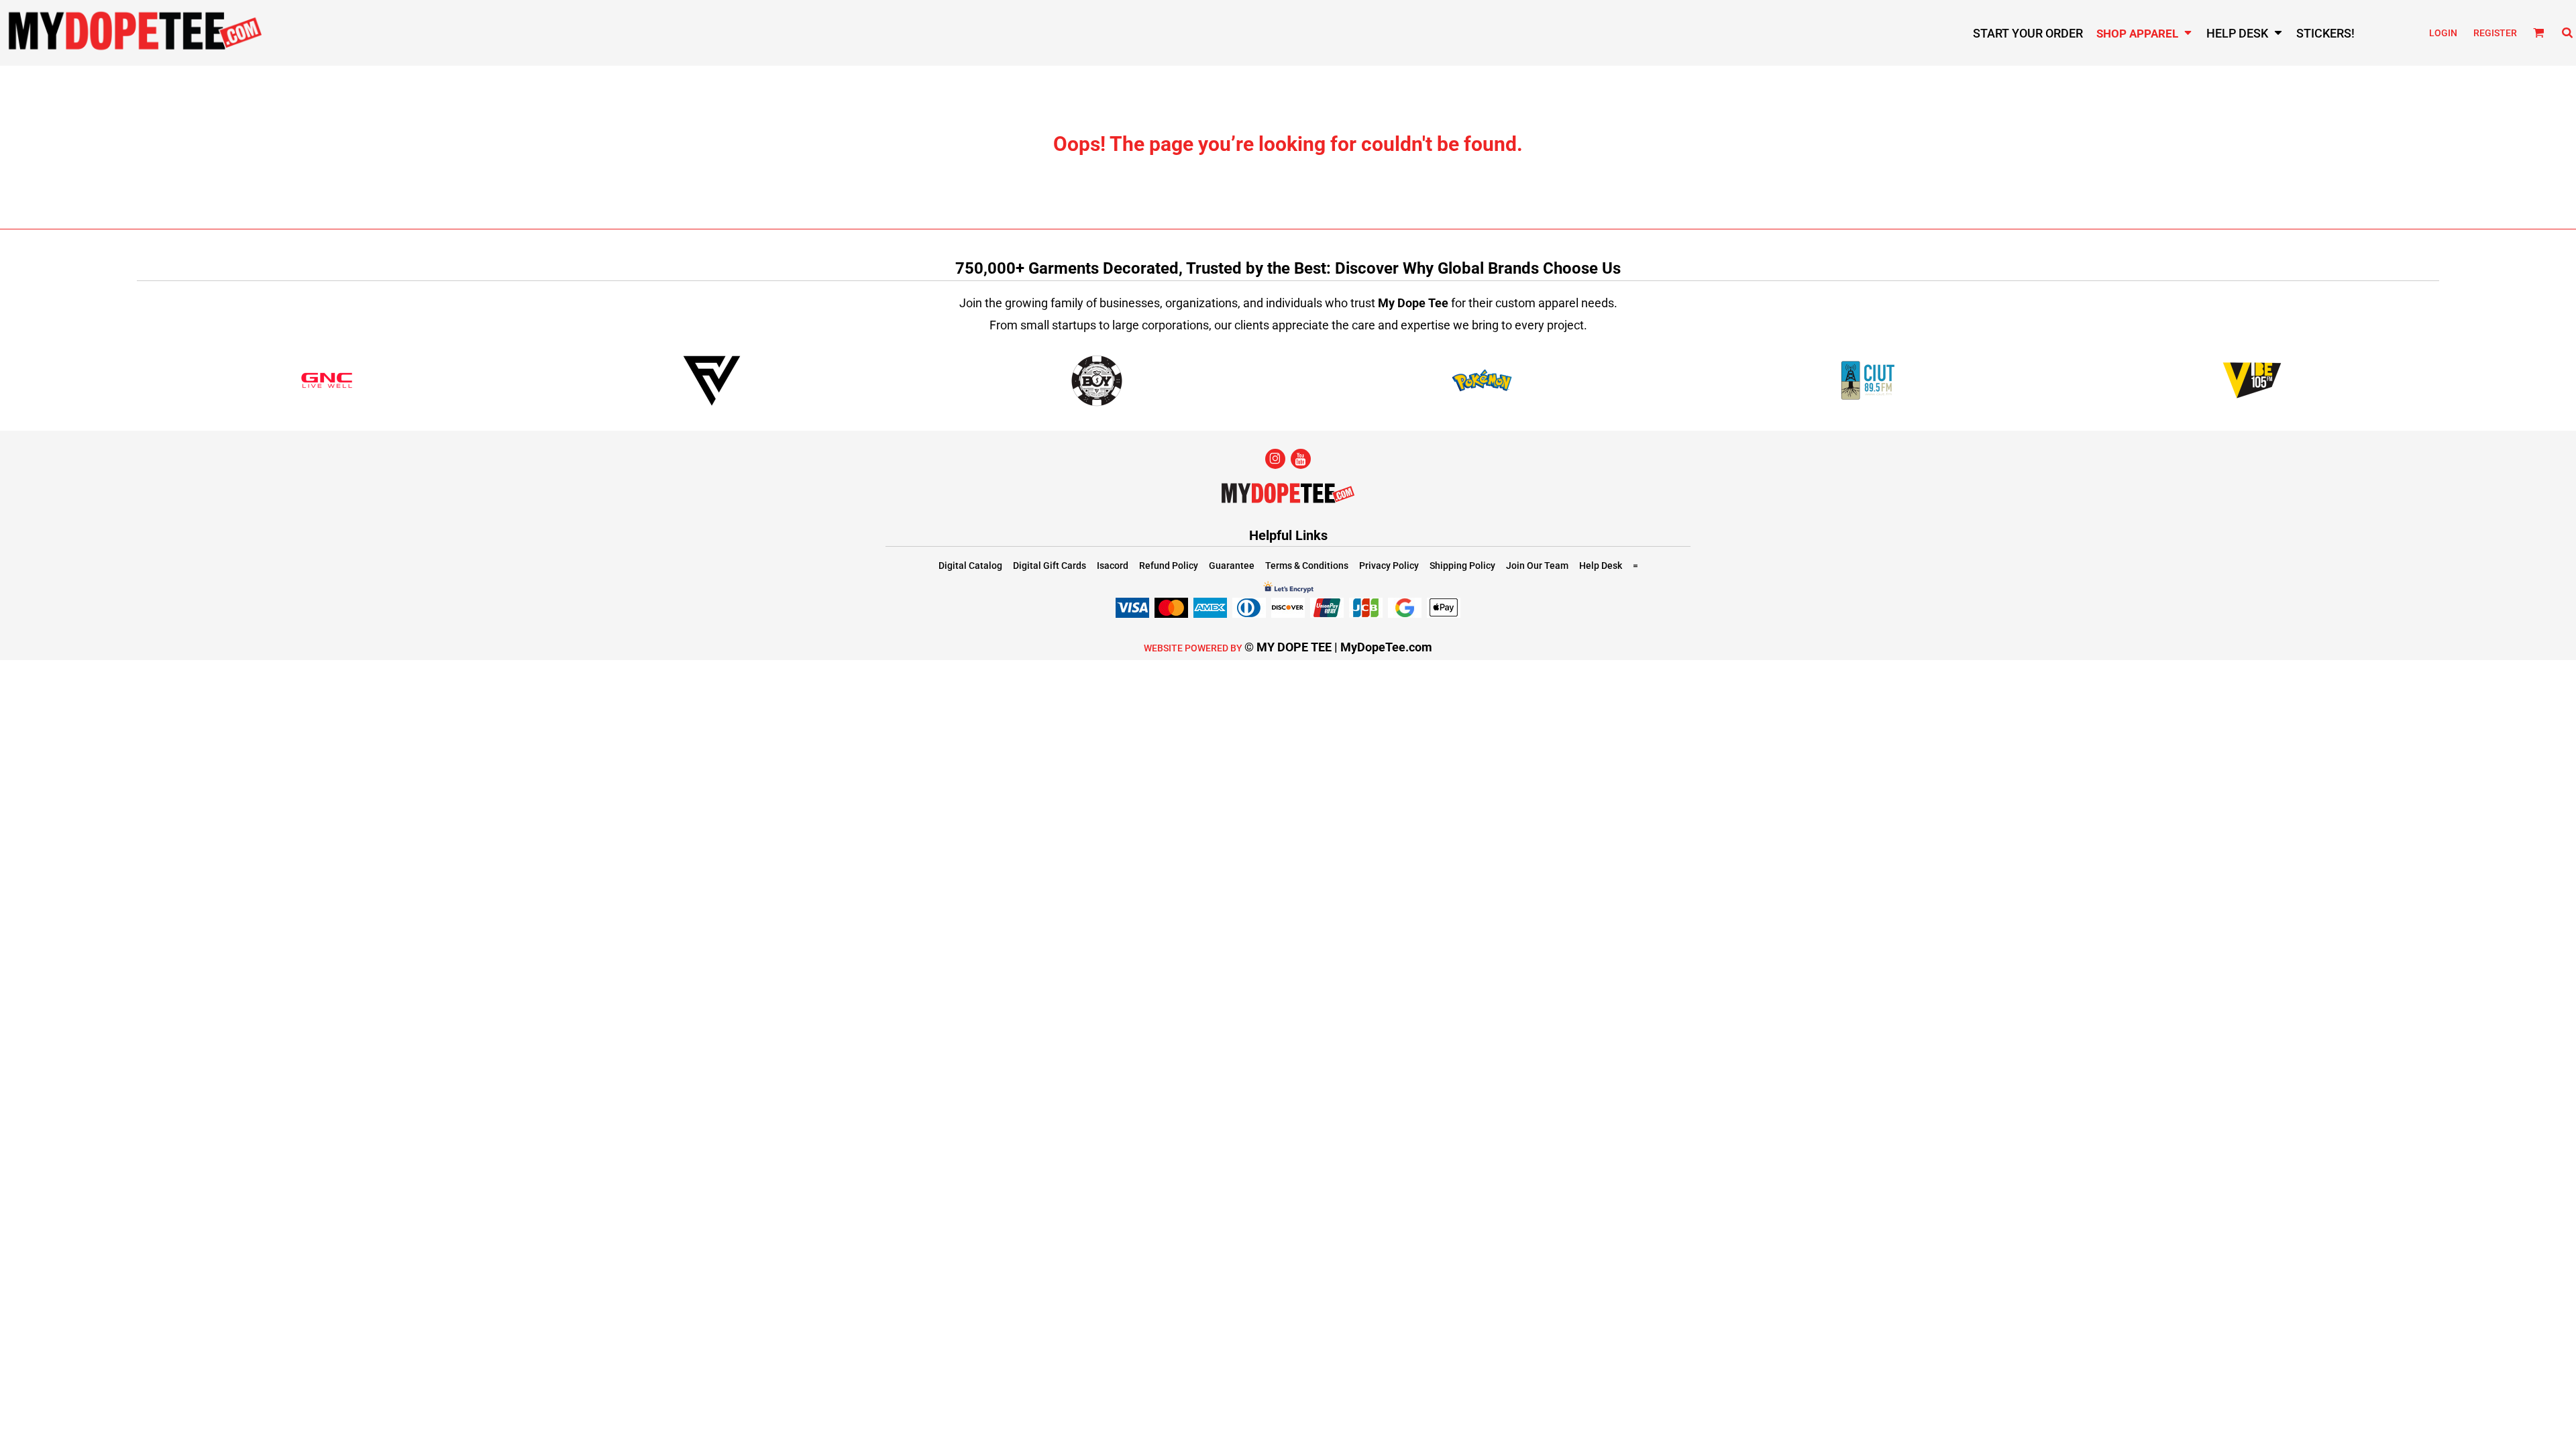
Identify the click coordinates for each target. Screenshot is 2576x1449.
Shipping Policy (1462, 566)
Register (2495, 33)
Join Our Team (1537, 566)
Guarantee (1232, 566)
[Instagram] (1275, 459)
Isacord (1113, 566)
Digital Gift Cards (1050, 566)
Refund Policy (1169, 566)
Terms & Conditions (1307, 566)
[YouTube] (1301, 459)
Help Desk (1601, 566)
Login (2443, 33)
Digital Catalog (970, 566)
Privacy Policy (1389, 566)
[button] (2145, 33)
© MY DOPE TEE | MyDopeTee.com (1338, 647)
